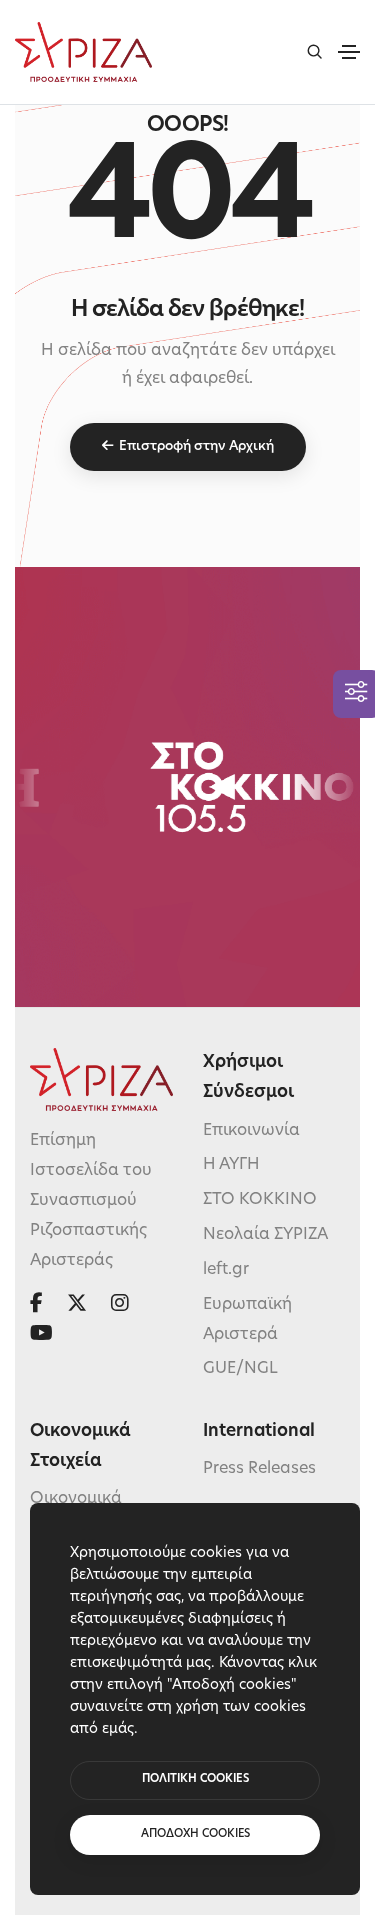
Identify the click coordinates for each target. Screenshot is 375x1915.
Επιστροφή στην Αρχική (196, 446)
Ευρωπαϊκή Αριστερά (247, 1320)
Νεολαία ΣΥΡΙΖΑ (265, 1235)
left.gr (226, 1270)
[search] (314, 51)
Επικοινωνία (251, 1131)
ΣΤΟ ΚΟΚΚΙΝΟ (260, 1200)
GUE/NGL (240, 1369)
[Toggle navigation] (349, 52)
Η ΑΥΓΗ (231, 1165)
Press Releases (259, 1469)
